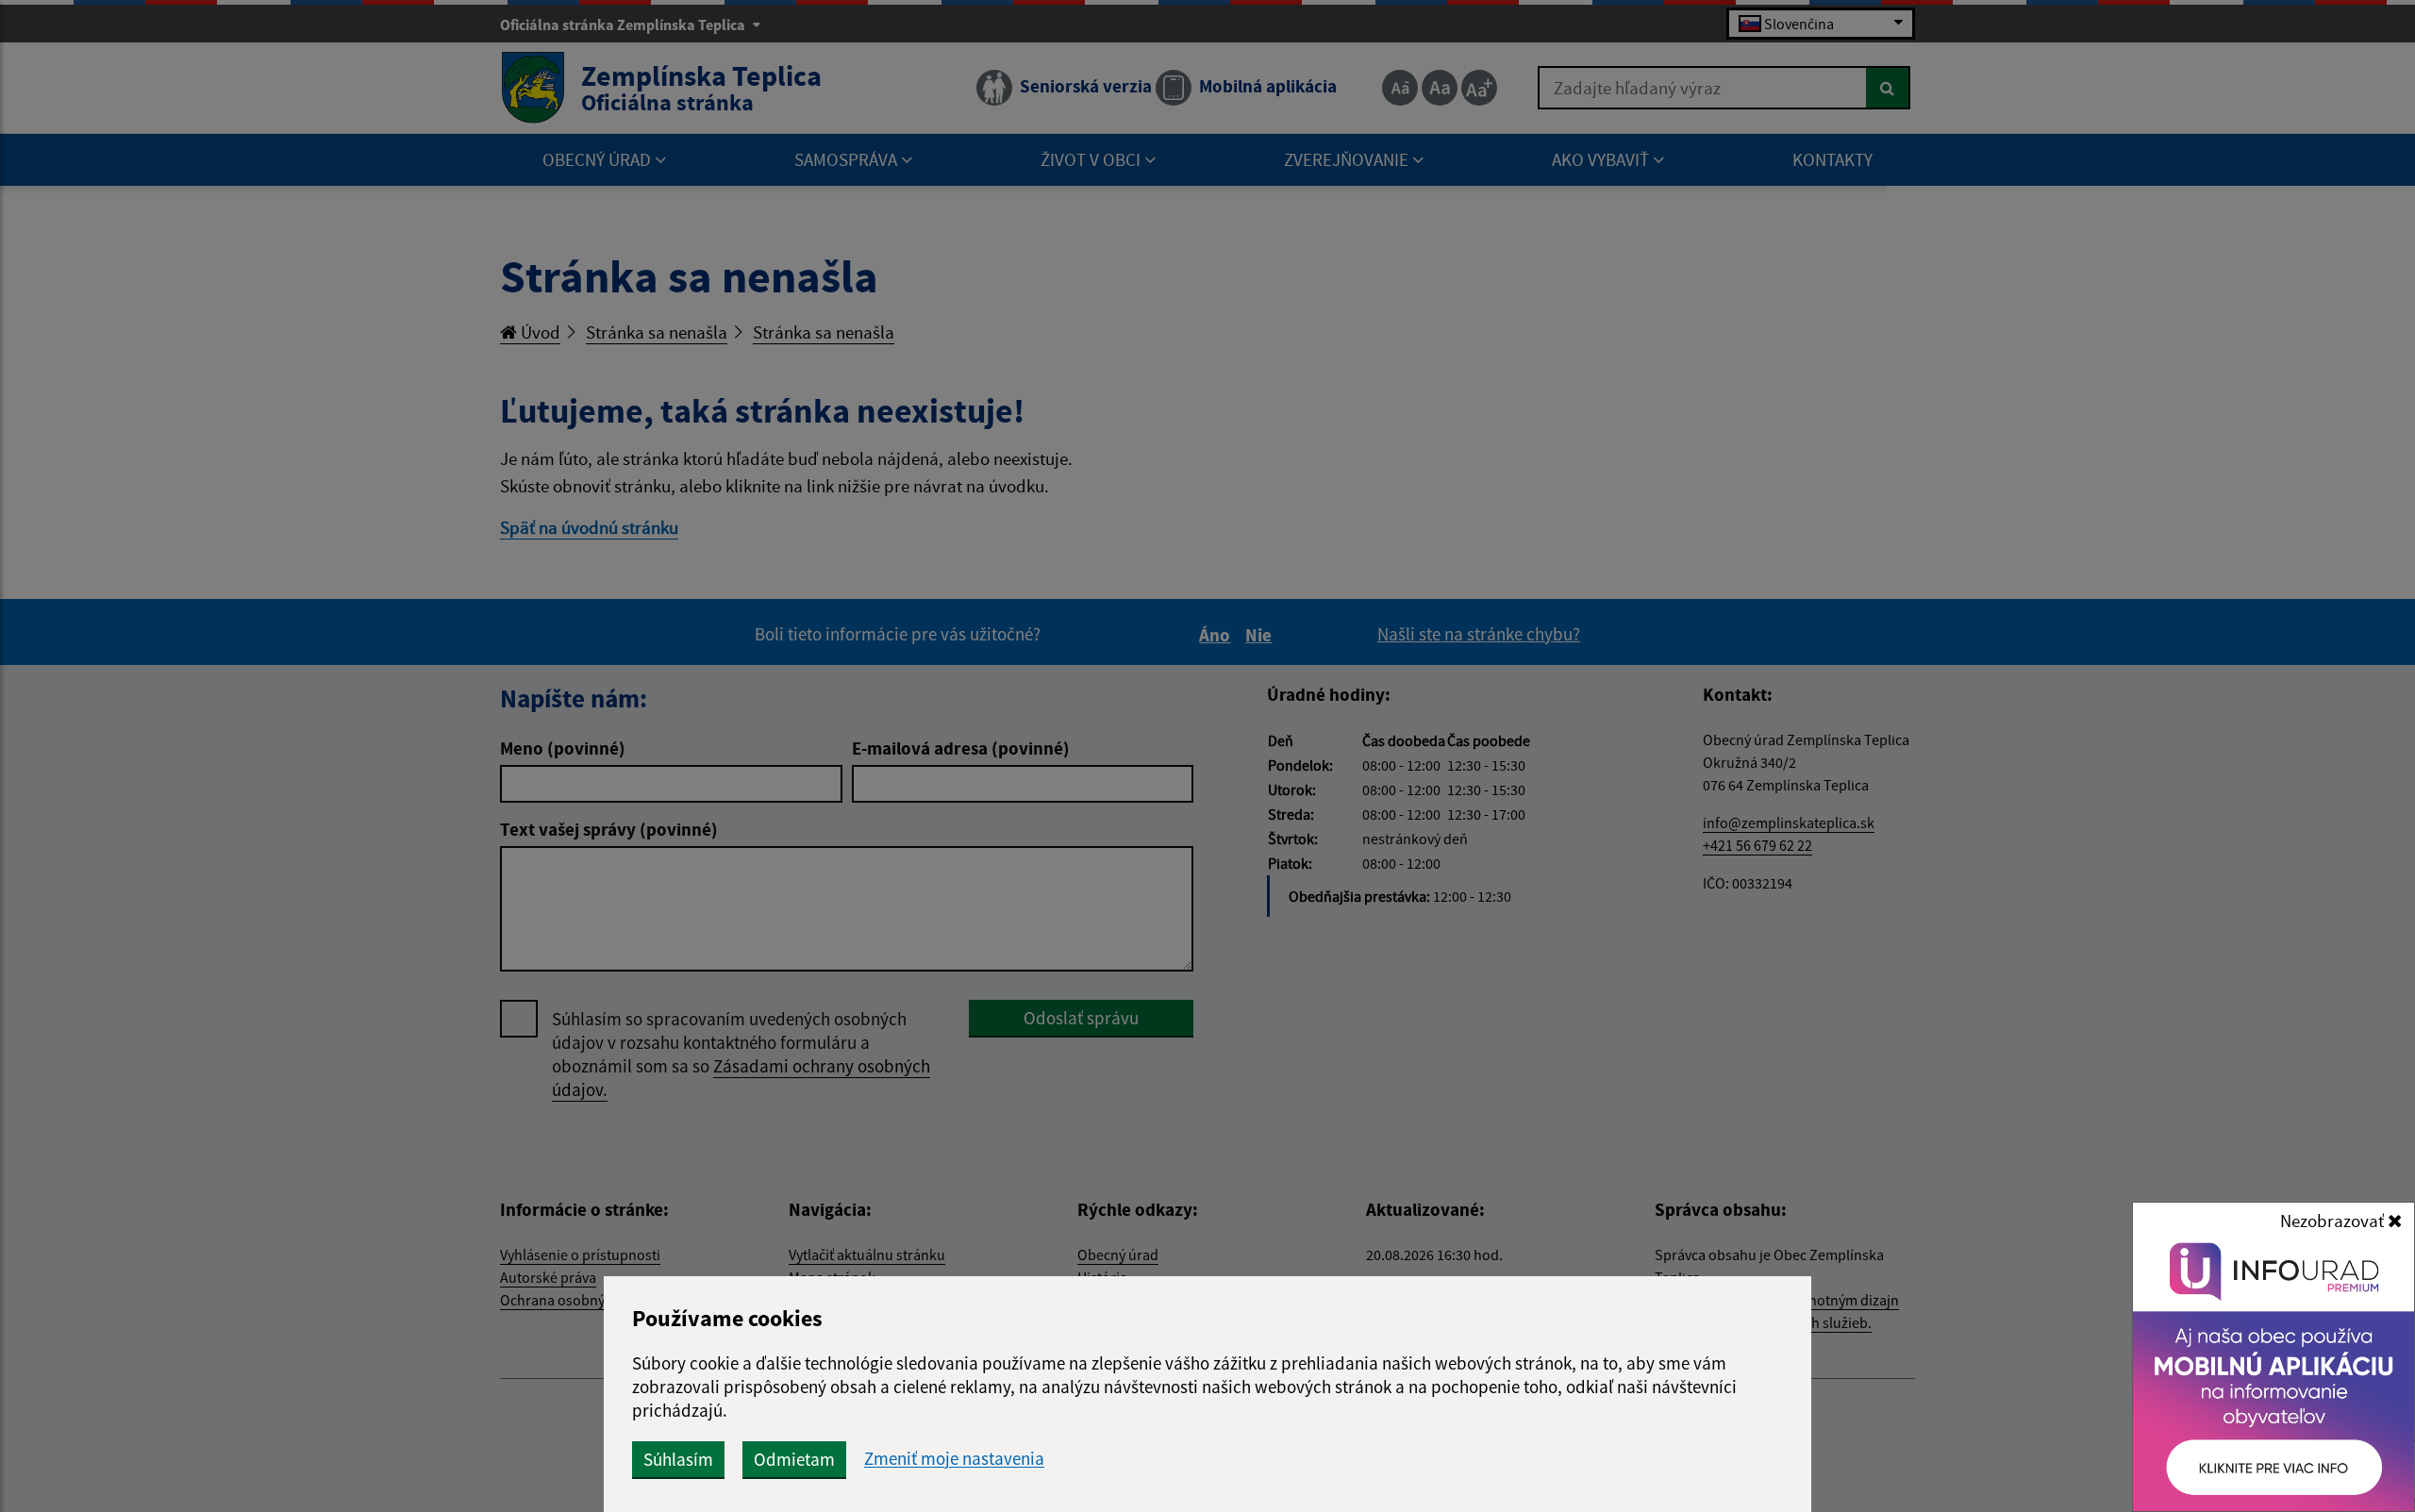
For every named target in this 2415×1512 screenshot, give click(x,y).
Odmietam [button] (794, 1459)
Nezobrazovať (2334, 1221)
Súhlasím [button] (678, 1459)
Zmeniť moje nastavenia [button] (954, 1459)
